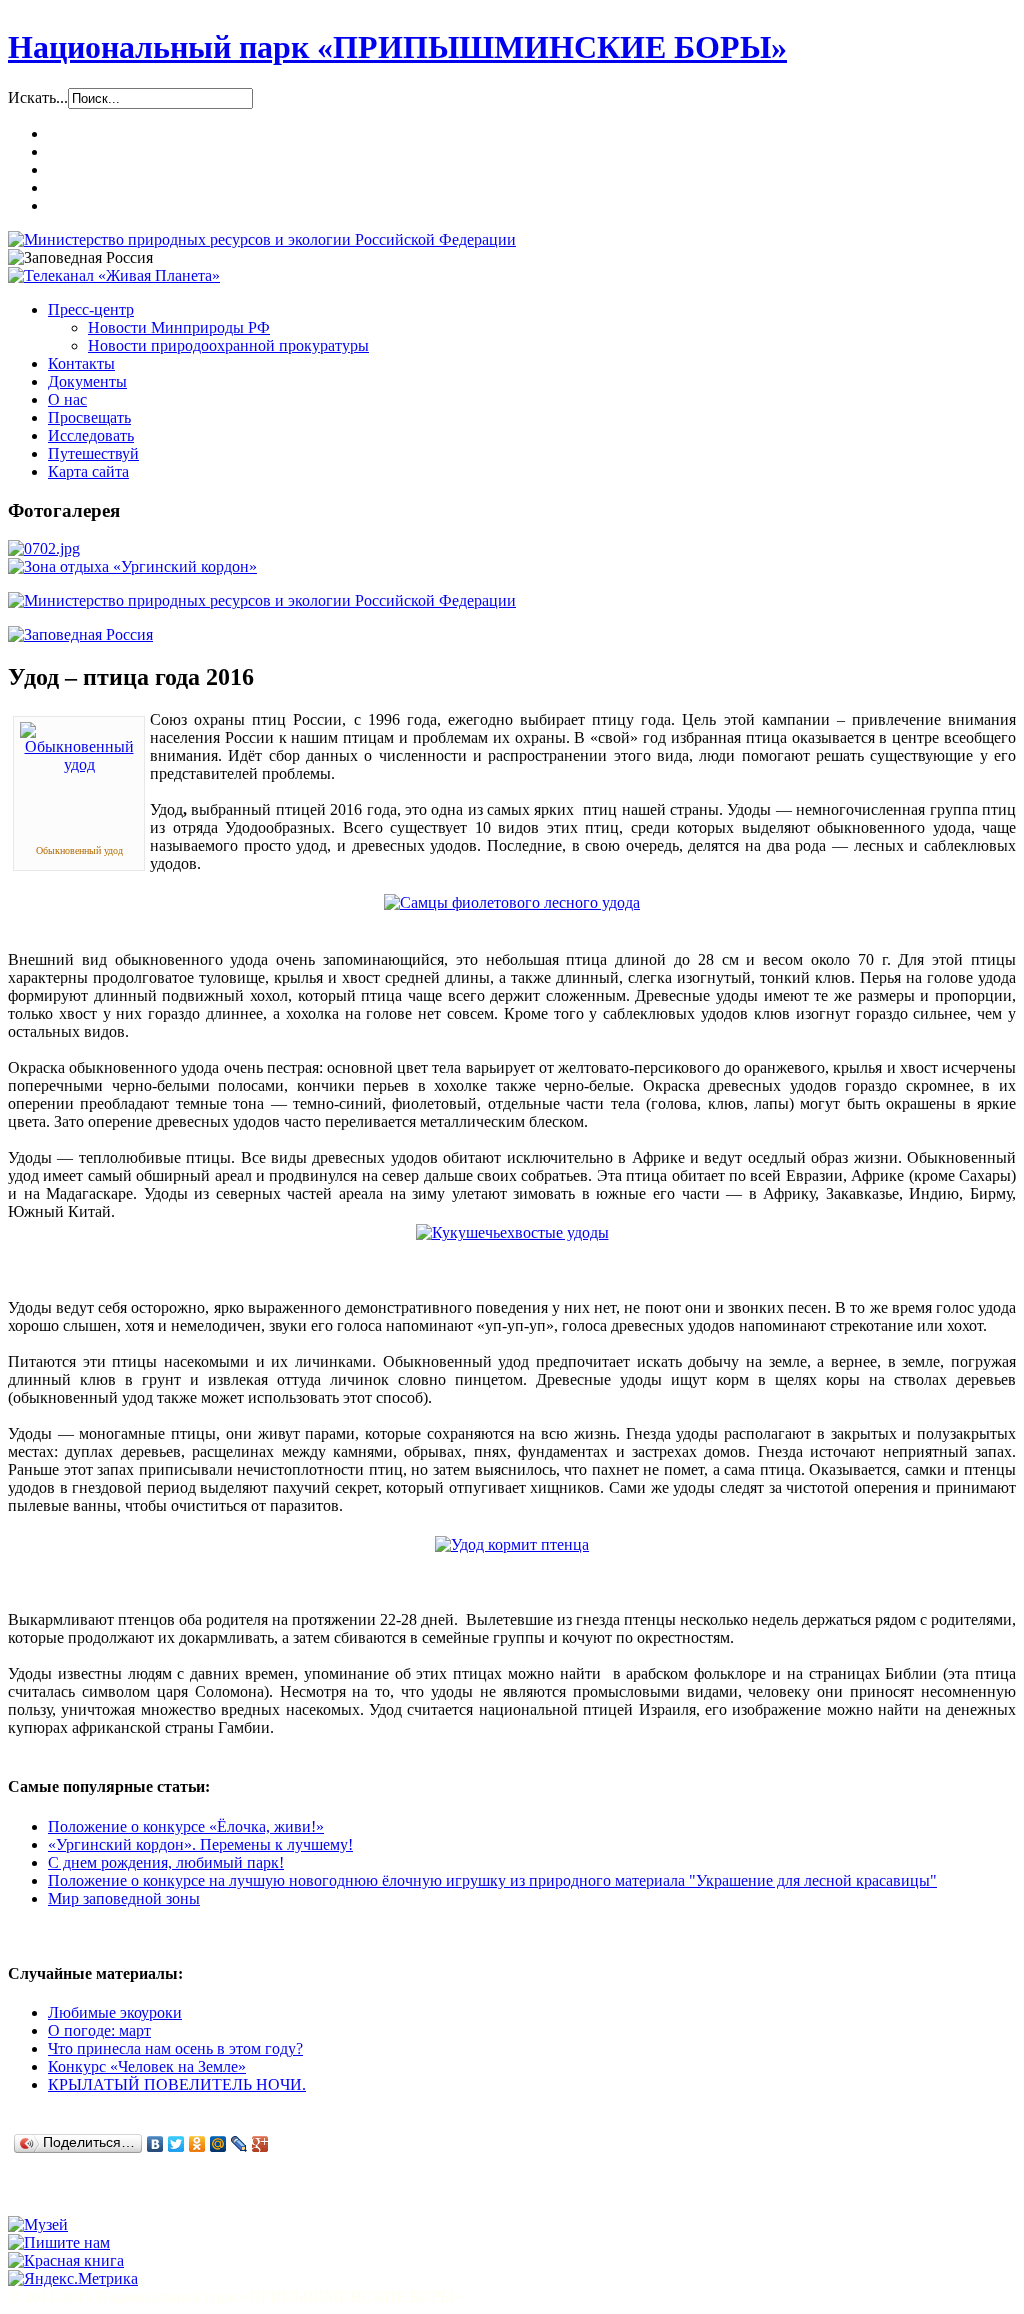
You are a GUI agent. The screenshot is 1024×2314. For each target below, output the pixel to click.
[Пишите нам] (59, 2242)
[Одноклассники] (197, 2144)
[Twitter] (176, 2144)
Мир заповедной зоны (124, 1898)
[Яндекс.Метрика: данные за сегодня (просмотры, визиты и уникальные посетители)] (73, 2279)
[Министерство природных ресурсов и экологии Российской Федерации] (262, 239)
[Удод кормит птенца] (512, 1544)
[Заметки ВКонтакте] (27, 2197)
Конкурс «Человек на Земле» (147, 2066)
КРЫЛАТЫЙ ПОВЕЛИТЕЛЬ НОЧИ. (177, 2084)
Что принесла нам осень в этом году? (175, 2048)
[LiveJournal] (239, 2144)
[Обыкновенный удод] (79, 764)
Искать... (38, 97)
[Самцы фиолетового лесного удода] (512, 902)
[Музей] (38, 2224)
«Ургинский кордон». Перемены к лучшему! (200, 1844)
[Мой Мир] (218, 2144)
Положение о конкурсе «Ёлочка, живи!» (186, 1826)
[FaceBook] (103, 2197)
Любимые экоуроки (115, 2012)
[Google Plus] (260, 2144)
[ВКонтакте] (155, 2144)
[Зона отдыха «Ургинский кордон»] (132, 566)
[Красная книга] (66, 2260)
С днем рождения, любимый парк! (166, 1862)
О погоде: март (99, 2030)
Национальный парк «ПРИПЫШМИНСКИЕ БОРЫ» (397, 47)
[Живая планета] (114, 275)
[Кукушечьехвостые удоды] (512, 1232)
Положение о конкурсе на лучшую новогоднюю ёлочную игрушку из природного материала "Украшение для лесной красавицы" (492, 1880)
